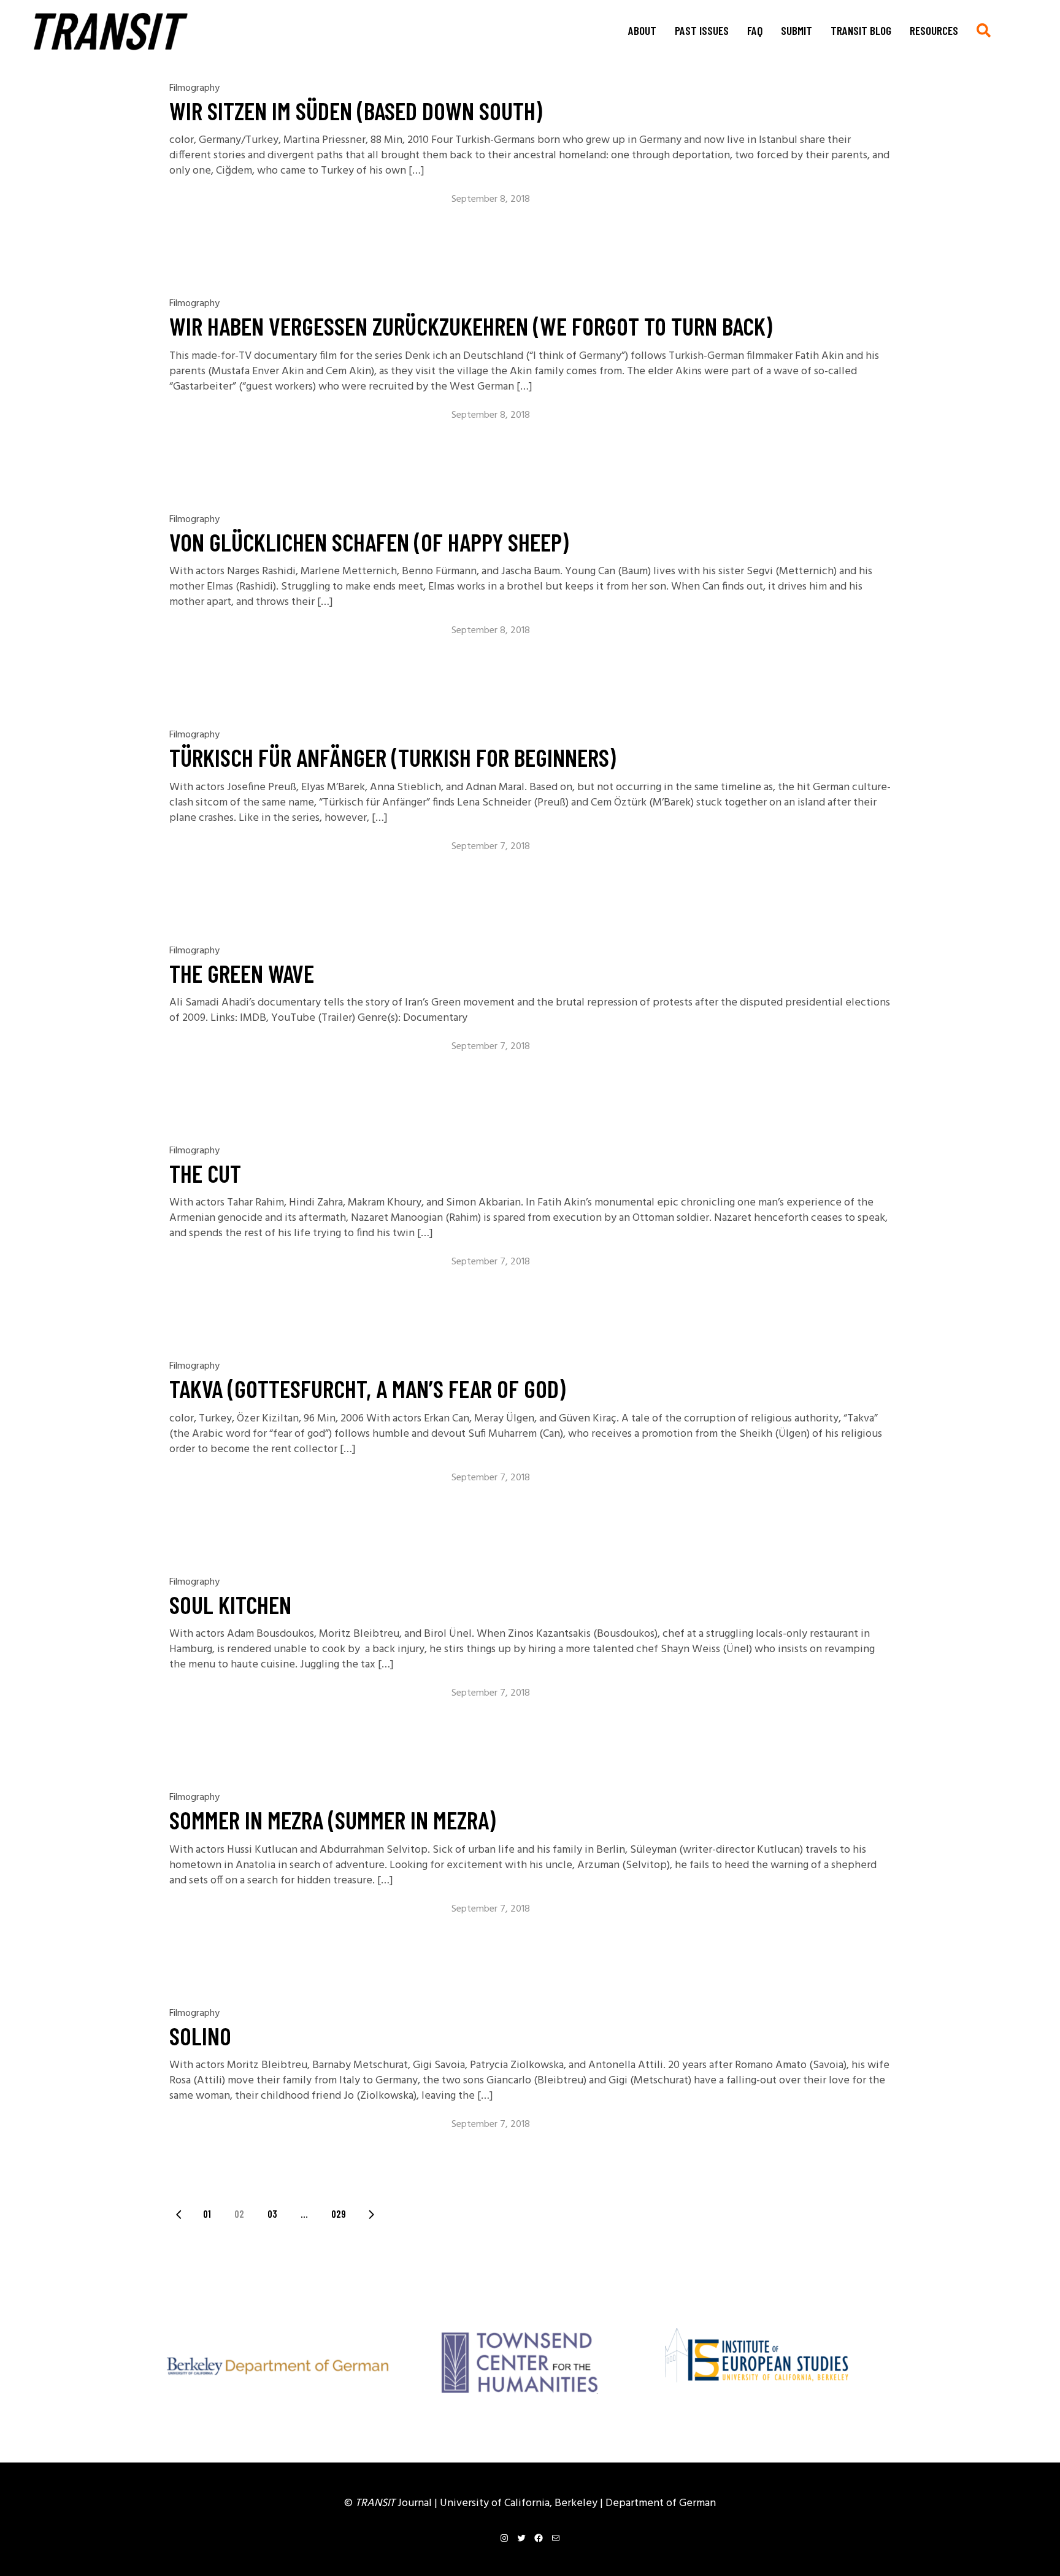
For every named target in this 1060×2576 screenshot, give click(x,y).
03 (272, 2213)
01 (207, 2213)
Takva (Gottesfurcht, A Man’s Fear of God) (367, 1388)
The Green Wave (242, 973)
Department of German (661, 2503)
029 (339, 2213)
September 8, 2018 (491, 199)
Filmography (194, 88)
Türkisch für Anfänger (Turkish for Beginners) (393, 757)
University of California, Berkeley (520, 2503)
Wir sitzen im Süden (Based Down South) (356, 110)
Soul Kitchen (230, 1604)
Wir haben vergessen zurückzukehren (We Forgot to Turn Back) (471, 326)
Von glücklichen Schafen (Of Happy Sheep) (369, 542)
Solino (200, 2036)
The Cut (205, 1173)
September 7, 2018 (491, 847)
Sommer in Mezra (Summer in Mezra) (332, 1820)
